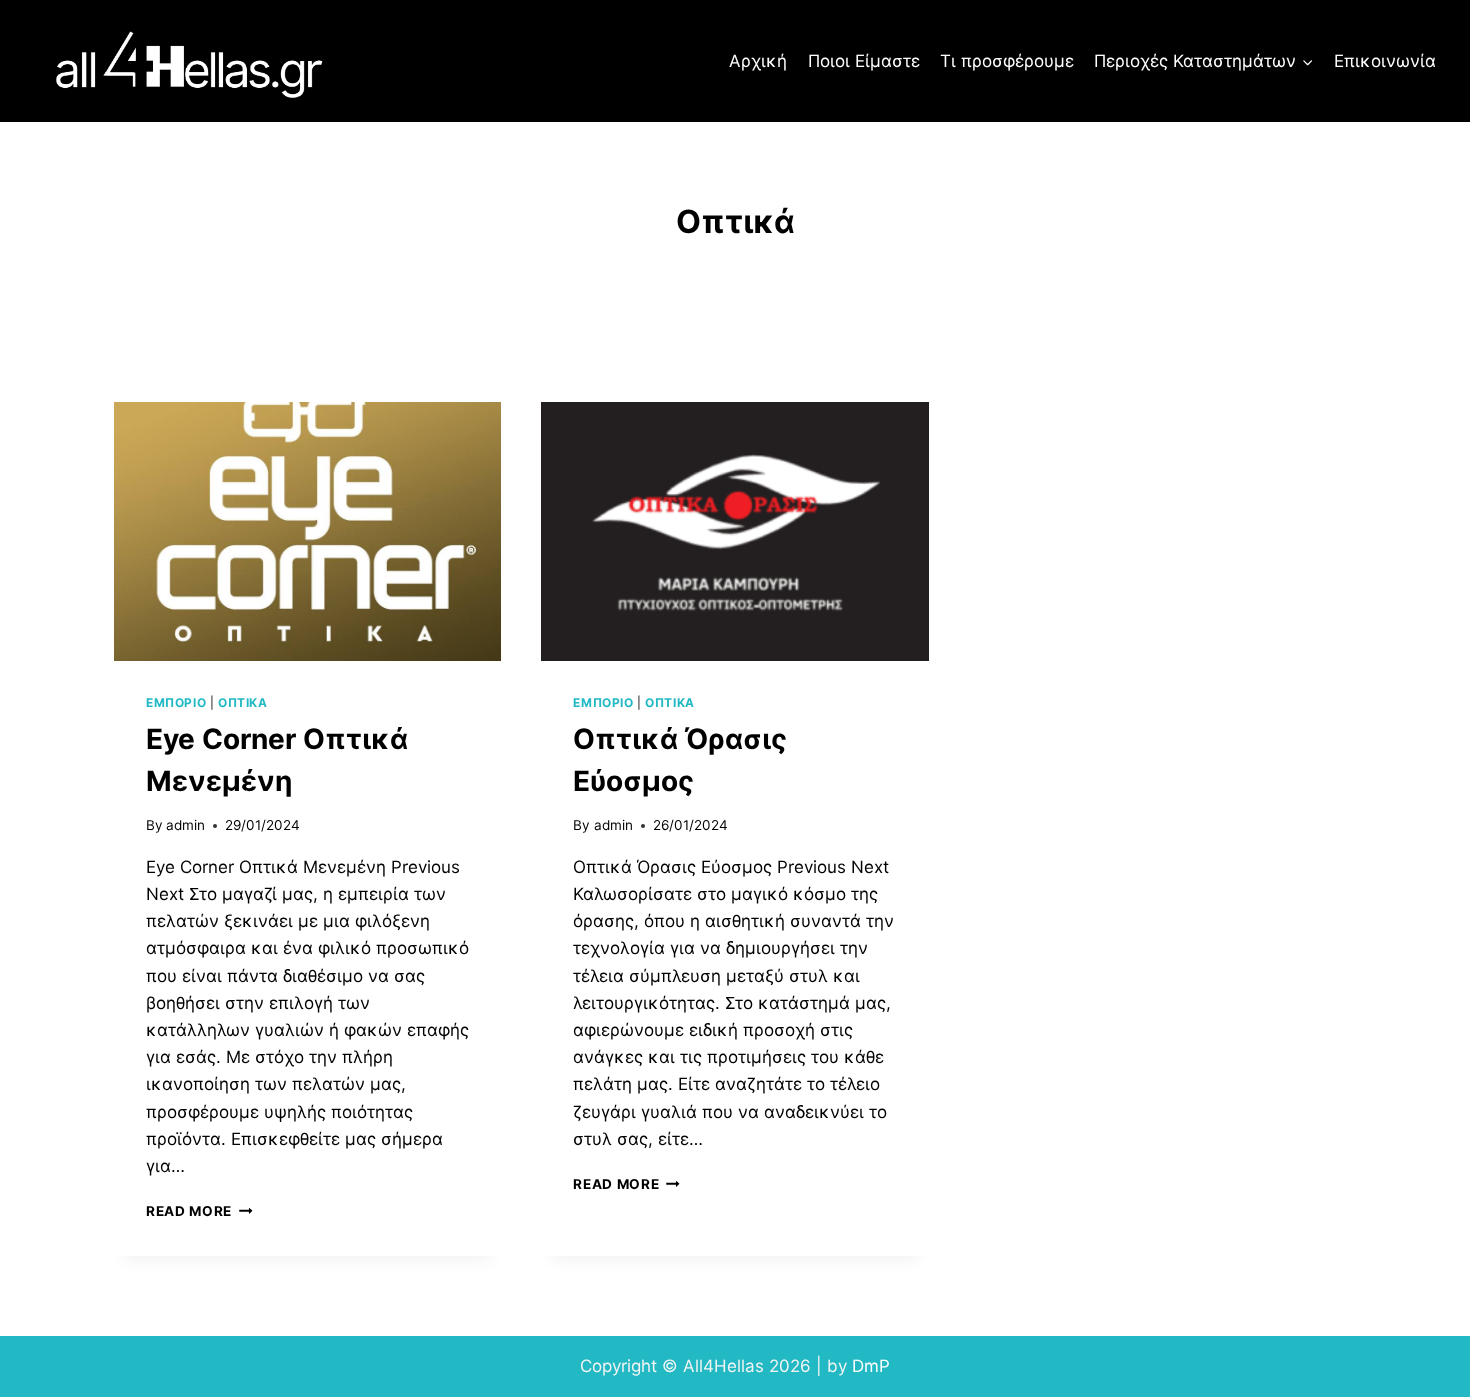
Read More (199, 1211)
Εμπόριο (176, 702)
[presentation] (307, 531)
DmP (871, 1366)
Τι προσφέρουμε (1007, 61)
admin (185, 825)
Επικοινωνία (1385, 61)
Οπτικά (243, 702)
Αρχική (758, 61)
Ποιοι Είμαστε (864, 61)
